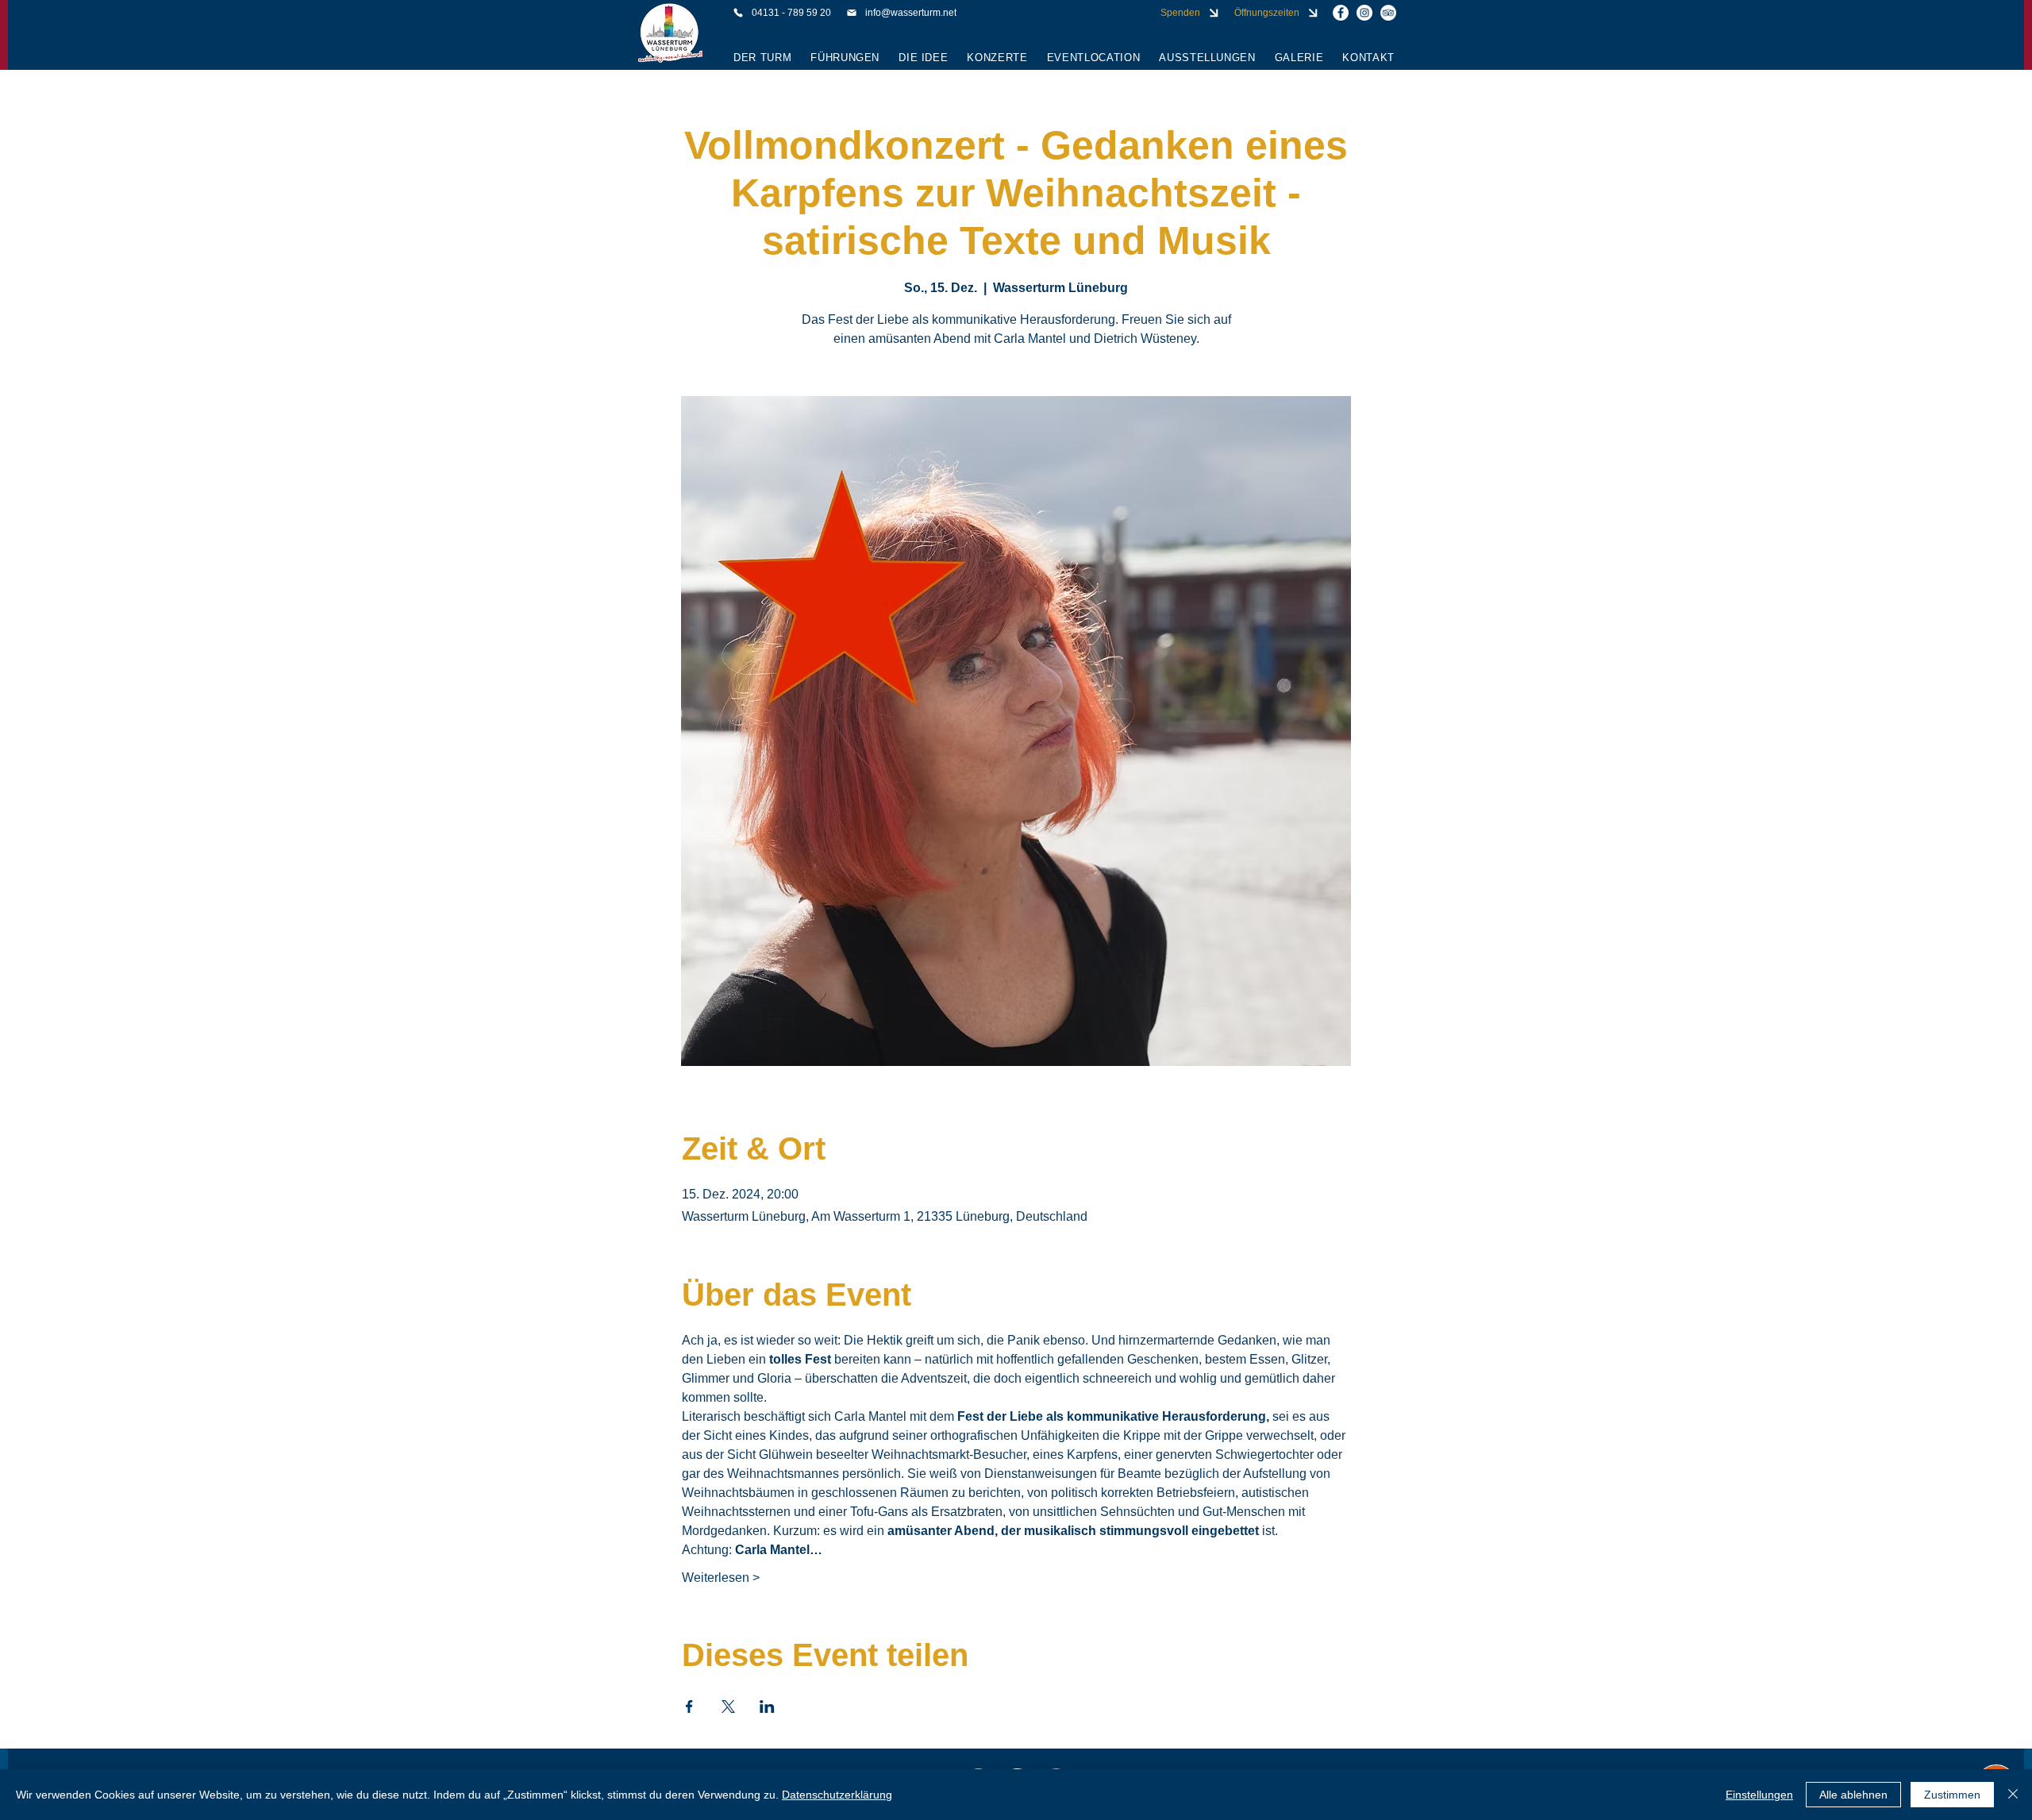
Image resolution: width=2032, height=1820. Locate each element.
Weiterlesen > (721, 1578)
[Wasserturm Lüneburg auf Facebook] (1341, 13)
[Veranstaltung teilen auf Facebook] (689, 1706)
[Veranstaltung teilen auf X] (728, 1706)
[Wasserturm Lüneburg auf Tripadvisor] (1388, 13)
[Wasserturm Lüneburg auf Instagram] (1364, 13)
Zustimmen (1952, 1795)
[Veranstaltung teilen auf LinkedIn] (767, 1706)
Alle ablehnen (1853, 1795)
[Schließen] (2013, 1795)
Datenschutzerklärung (837, 1795)
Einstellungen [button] (1759, 1795)
